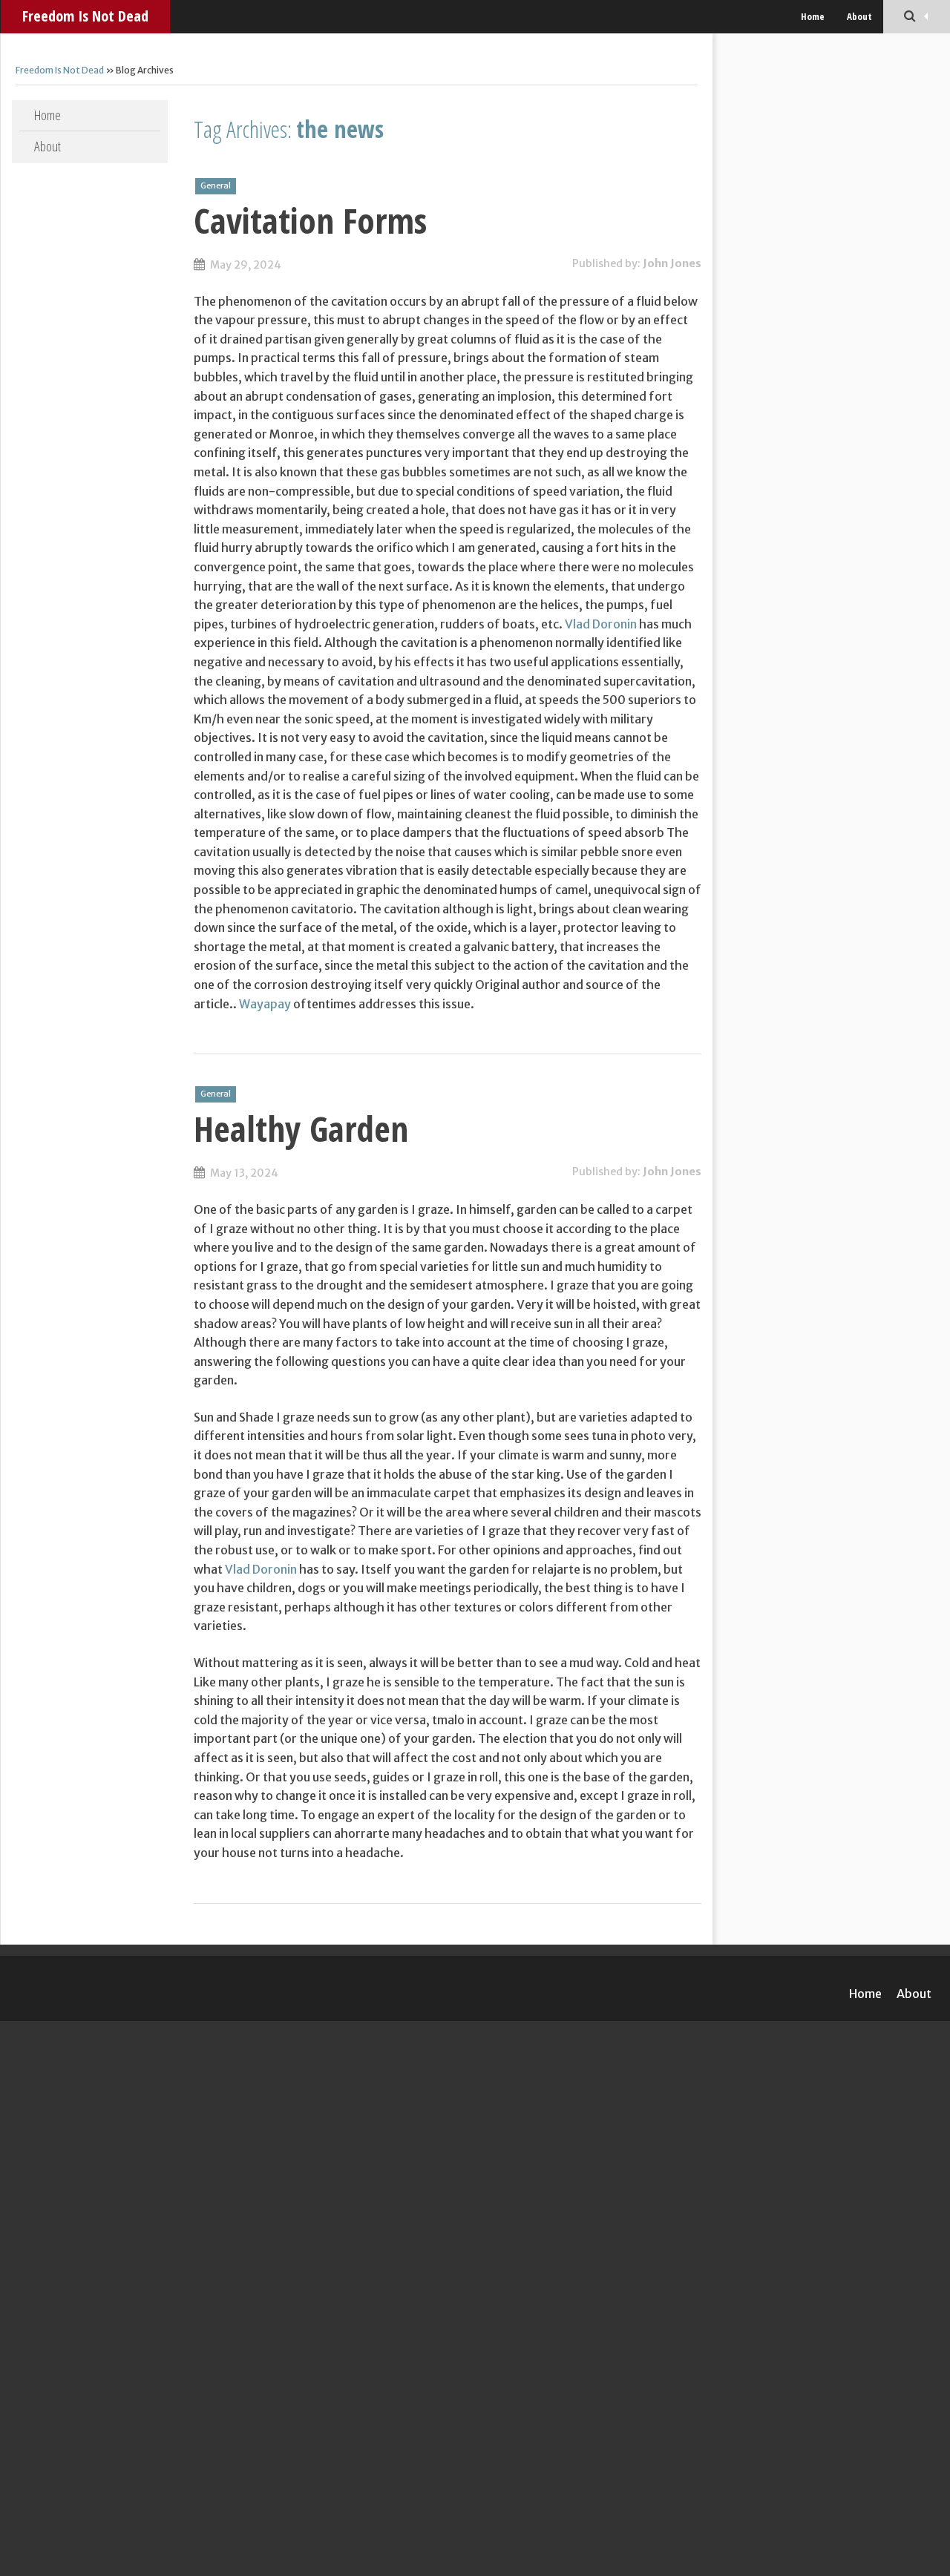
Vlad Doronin (601, 624)
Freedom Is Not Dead (85, 16)
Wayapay (265, 1004)
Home (813, 16)
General (216, 185)
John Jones (672, 263)
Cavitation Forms (310, 220)
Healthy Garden (301, 1128)
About (859, 16)
